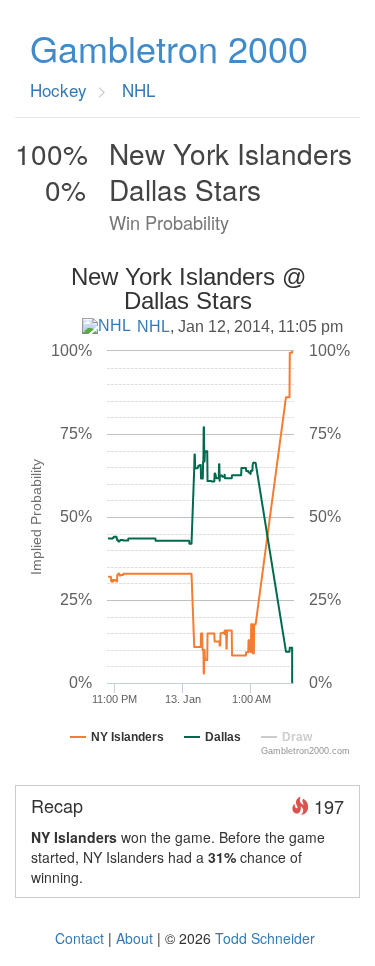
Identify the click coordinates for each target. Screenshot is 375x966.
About (134, 938)
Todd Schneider (265, 938)
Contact (79, 938)
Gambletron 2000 (169, 48)
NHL (153, 326)
